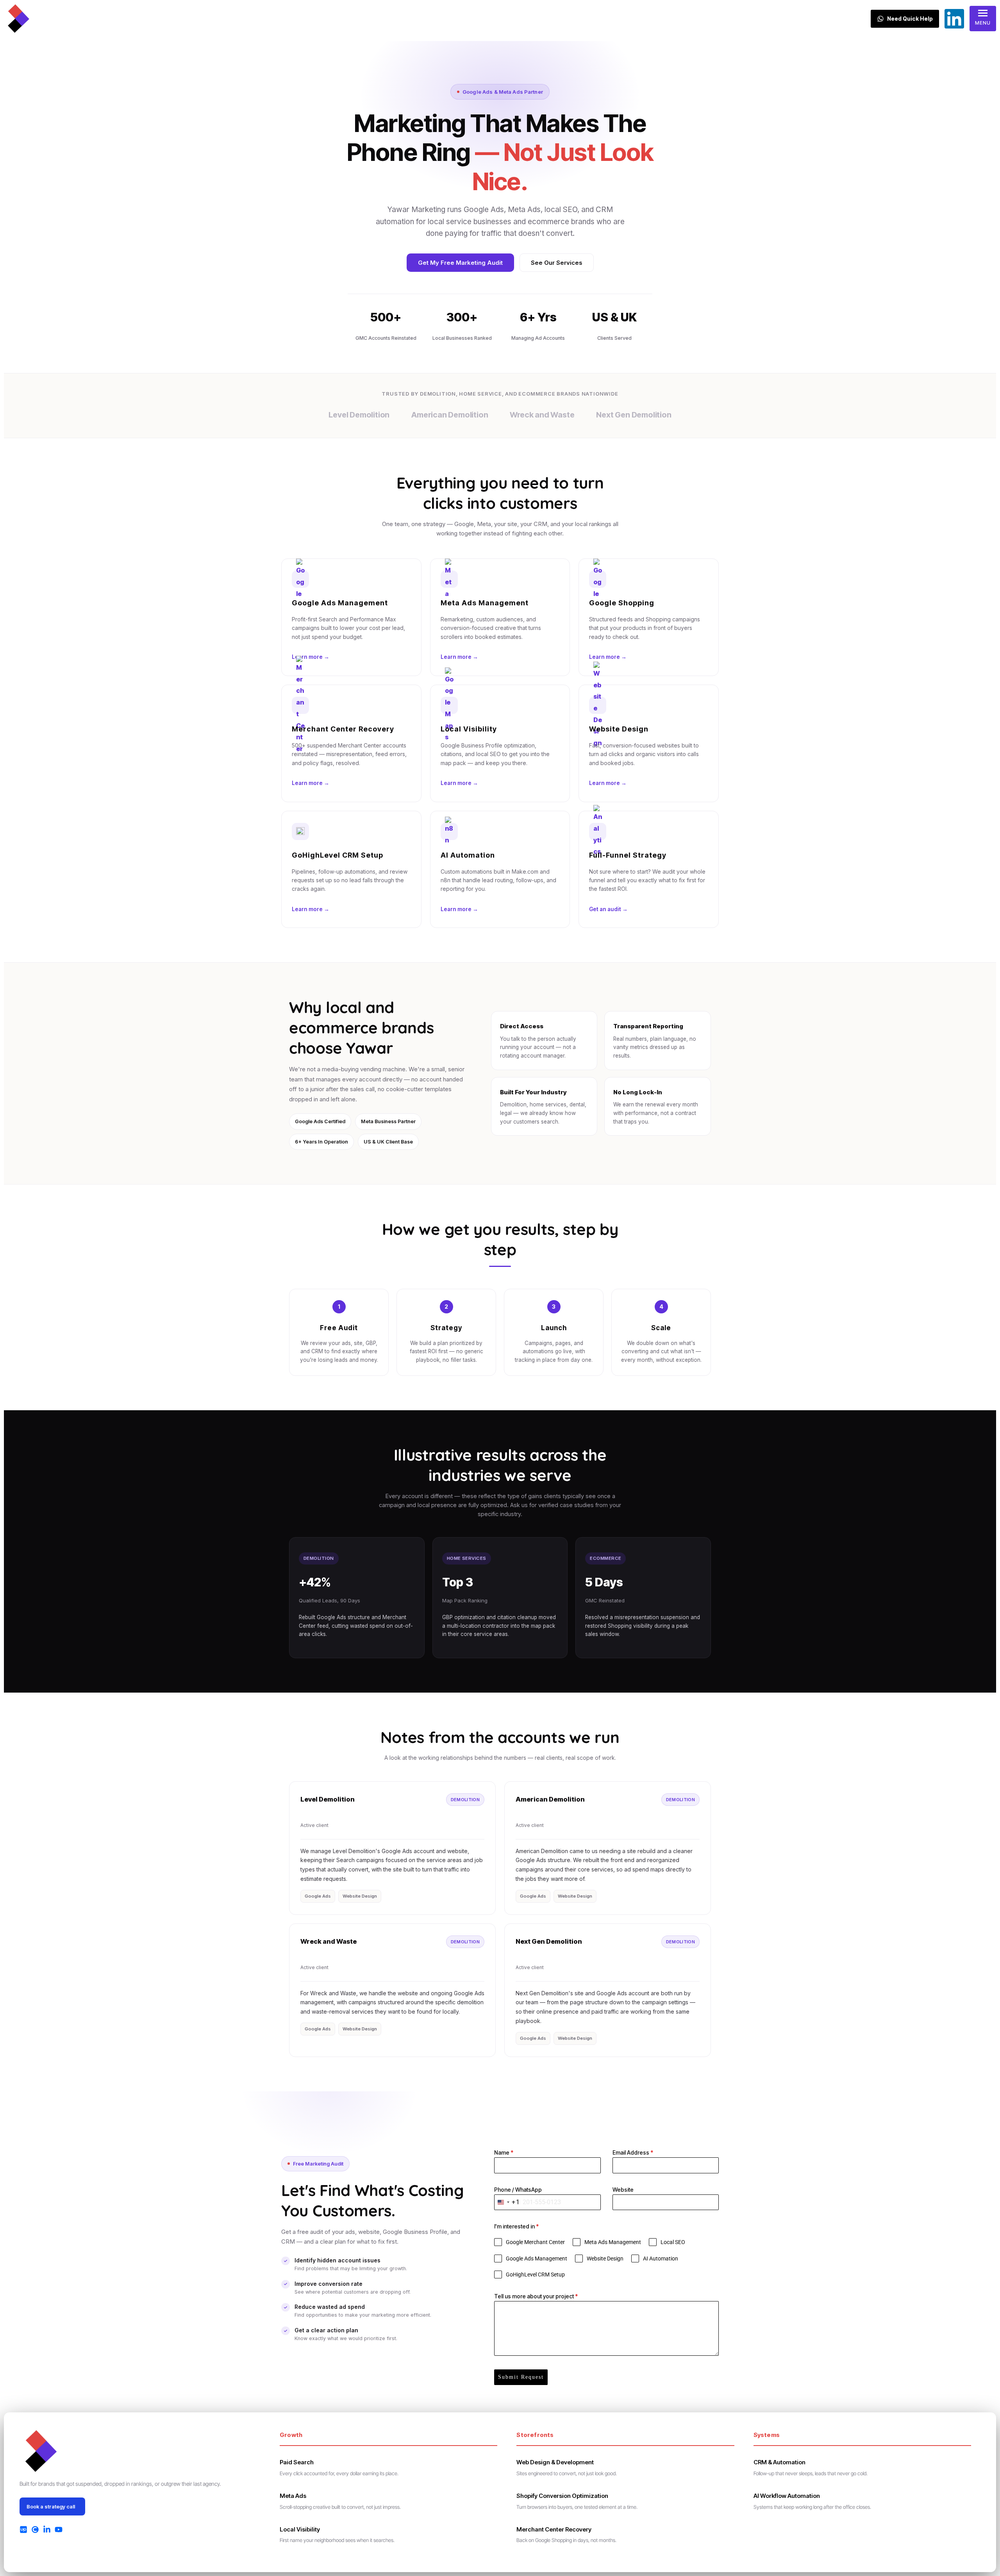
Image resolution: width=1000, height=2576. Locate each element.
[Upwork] (23, 2530)
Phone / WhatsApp (518, 2190)
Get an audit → (608, 909)
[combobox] (507, 2202)
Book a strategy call (51, 2506)
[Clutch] (35, 2530)
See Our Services (557, 263)
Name (504, 2152)
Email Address (633, 2152)
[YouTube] (59, 2530)
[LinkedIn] (47, 2530)
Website (623, 2190)
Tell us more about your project (536, 2296)
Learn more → (311, 657)
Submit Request (521, 2377)
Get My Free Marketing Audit (460, 263)
